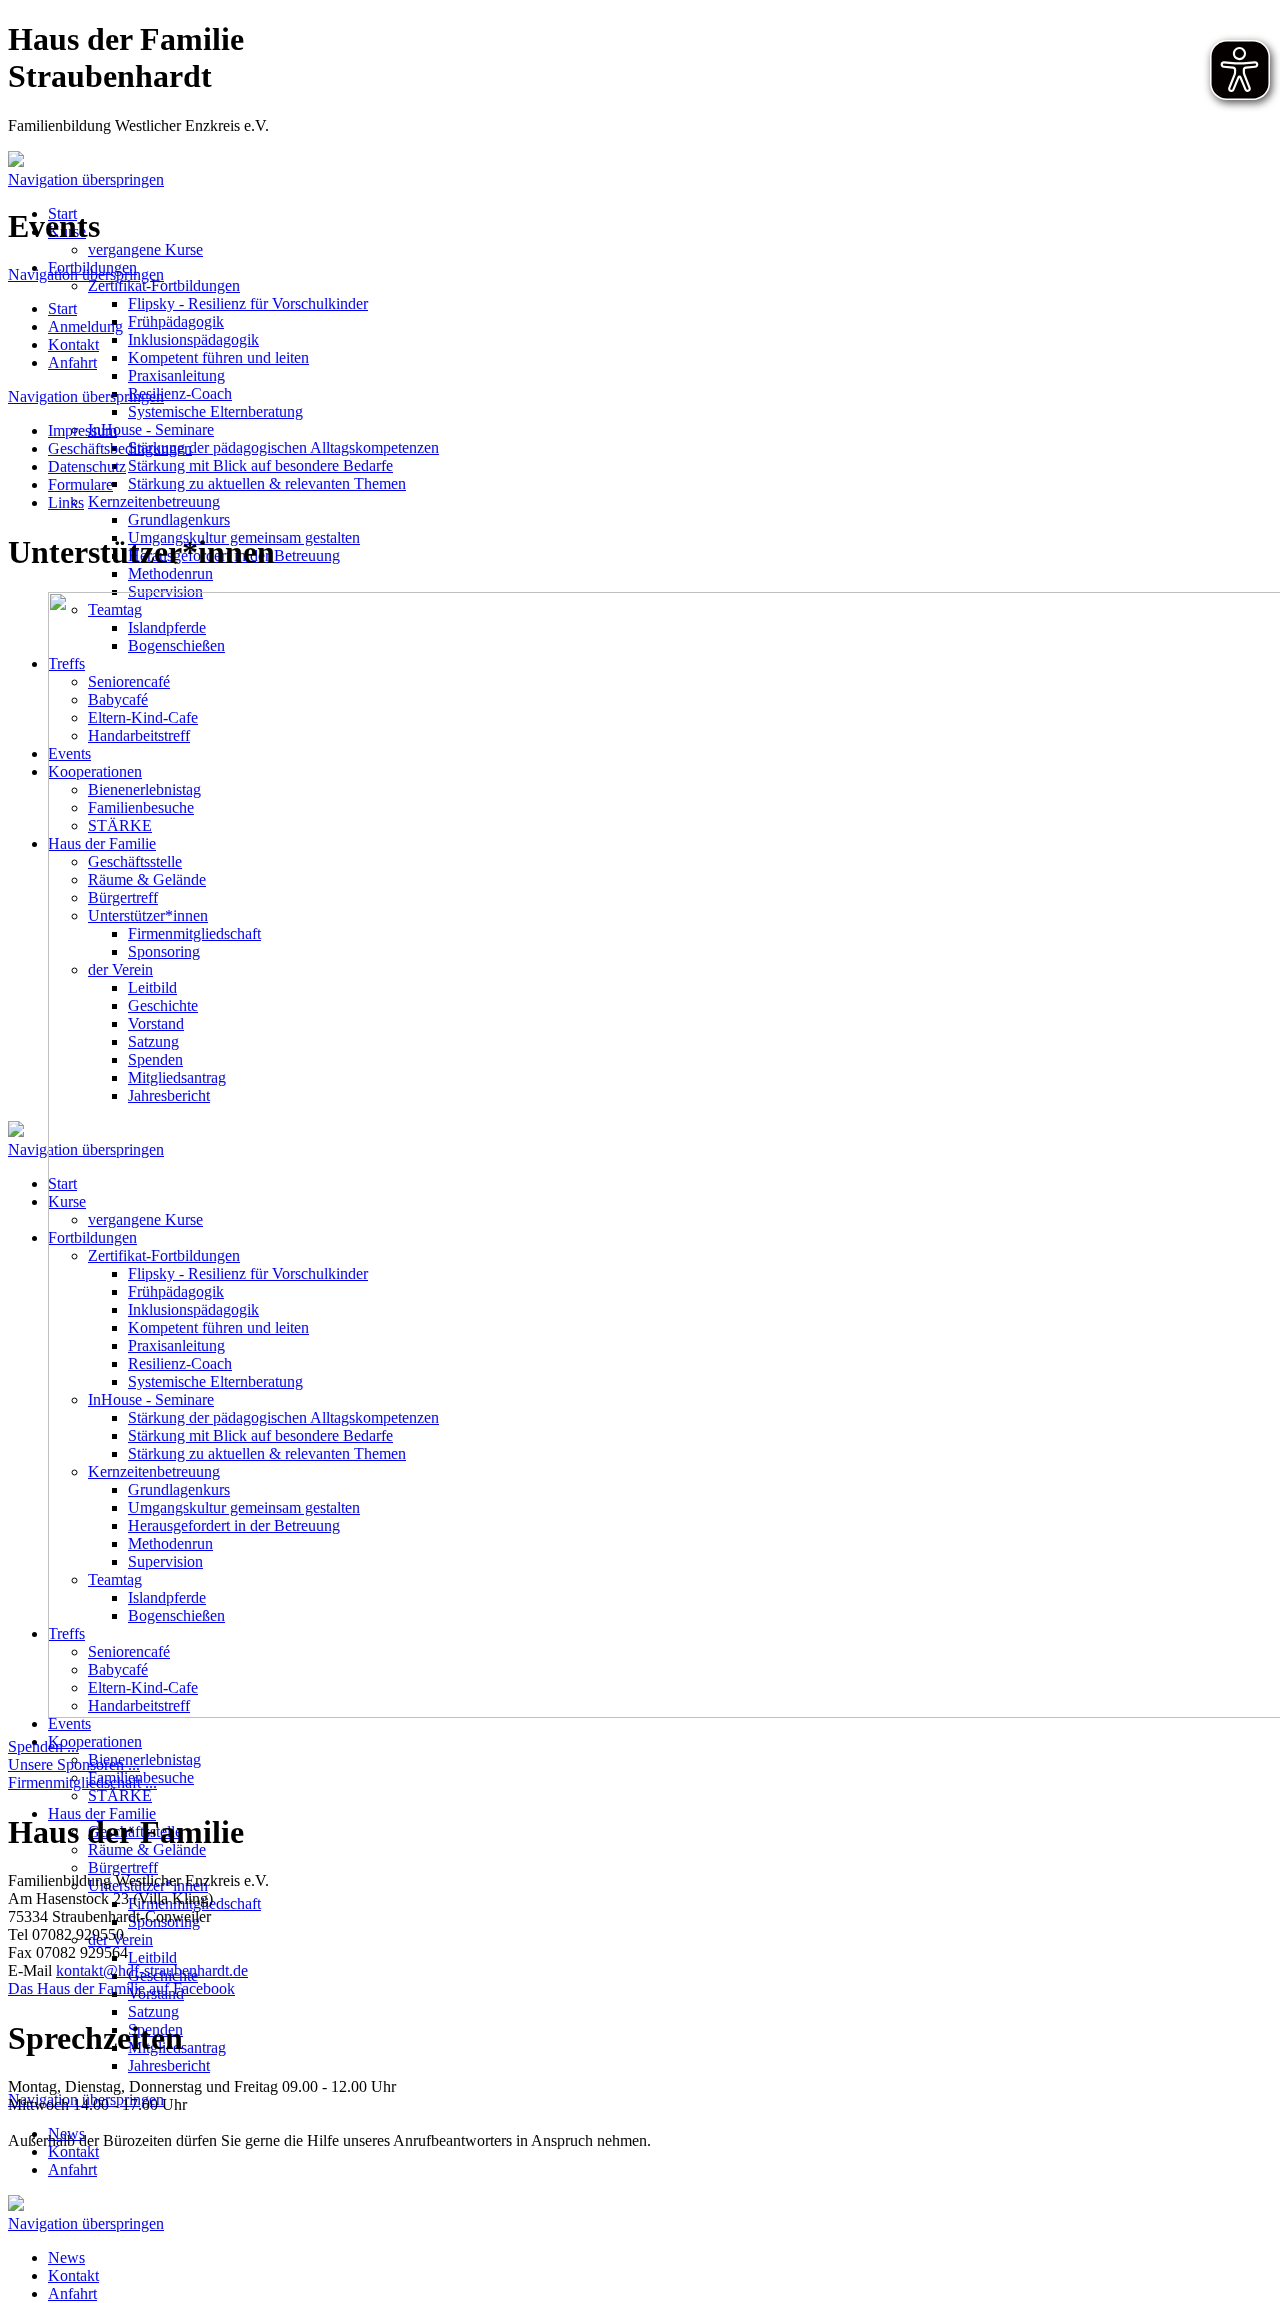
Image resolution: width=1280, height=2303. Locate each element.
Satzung (153, 2011)
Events (69, 1723)
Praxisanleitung (176, 375)
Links (66, 502)
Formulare (80, 484)
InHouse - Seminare (151, 429)
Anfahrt (72, 2169)
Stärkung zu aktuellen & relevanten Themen (267, 483)
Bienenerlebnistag (144, 1759)
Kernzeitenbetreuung (154, 501)
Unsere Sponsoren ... (74, 1764)
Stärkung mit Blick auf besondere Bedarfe (260, 465)
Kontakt (73, 2151)
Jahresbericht (169, 2065)
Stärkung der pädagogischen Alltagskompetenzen (283, 447)
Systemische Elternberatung (215, 411)
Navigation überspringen (86, 179)
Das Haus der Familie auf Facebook (121, 1988)
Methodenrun (170, 573)
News (66, 2257)
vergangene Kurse (145, 249)
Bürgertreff (123, 1867)
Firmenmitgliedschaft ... (82, 1782)
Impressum (82, 430)
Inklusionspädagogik (193, 339)
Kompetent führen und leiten (218, 357)
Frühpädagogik (176, 321)
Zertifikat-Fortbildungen (164, 285)
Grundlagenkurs (179, 519)
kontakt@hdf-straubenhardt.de (152, 1970)
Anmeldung (85, 326)
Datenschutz (87, 466)
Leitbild (152, 1957)
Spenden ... (43, 1746)
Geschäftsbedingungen (120, 448)
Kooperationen (95, 1741)
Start (62, 308)
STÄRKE (120, 1795)
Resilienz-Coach (180, 393)
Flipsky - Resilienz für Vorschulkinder (248, 303)
